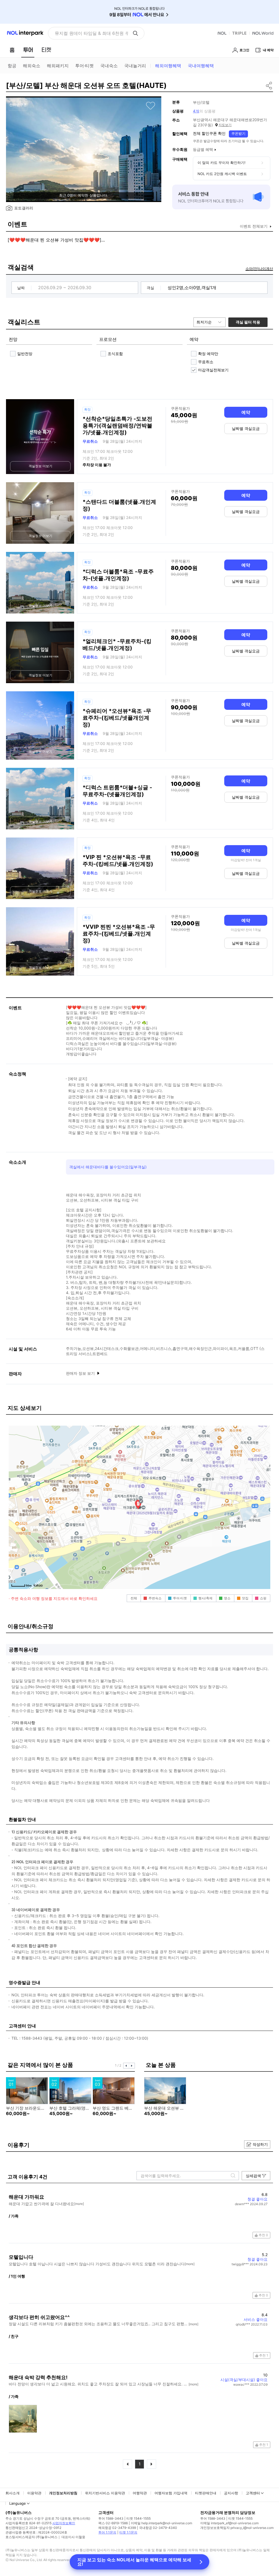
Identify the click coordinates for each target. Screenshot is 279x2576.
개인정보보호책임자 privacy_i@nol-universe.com (237, 2528)
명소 (227, 1598)
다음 (151, 2464)
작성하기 (260, 2144)
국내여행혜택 (201, 66)
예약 (246, 412)
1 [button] (140, 2464)
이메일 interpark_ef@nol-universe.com (229, 2523)
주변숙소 (155, 1598)
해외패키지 (58, 66)
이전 (128, 2464)
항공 (12, 66)
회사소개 (13, 2493)
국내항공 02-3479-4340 (158, 2528)
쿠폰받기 (238, 133)
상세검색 (253, 2176)
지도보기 (225, 125)
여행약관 (140, 2493)
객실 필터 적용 (248, 322)
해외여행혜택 (168, 66)
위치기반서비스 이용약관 (105, 2493)
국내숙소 (109, 66)
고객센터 (253, 2493)
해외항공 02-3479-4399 (117, 2528)
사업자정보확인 (64, 2523)
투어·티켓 (84, 66)
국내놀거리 (135, 66)
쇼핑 (263, 1598)
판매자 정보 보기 (81, 1373)
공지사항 (231, 2493)
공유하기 (269, 85)
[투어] (28, 50)
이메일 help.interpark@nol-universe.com (161, 2523)
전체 (134, 1598)
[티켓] (46, 50)
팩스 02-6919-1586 (113, 2523)
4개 (196, 111)
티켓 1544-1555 (139, 2518)
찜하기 (151, 106)
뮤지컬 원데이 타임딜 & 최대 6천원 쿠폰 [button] (91, 33)
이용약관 (34, 2493)
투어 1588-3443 (111, 2518)
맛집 (245, 1598)
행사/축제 (205, 1598)
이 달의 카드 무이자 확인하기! (222, 163)
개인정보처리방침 (63, 2493)
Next (132, 2066)
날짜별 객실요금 (246, 428)
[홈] (12, 50)
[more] (79, 2204)
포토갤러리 (24, 208)
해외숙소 (32, 66)
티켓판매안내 (206, 2493)
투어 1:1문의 (107, 2532)
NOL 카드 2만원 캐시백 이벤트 (222, 174)
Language (18, 2503)
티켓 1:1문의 (128, 2532)
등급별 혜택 (203, 149)
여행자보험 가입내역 (171, 2493)
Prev (126, 2066)
